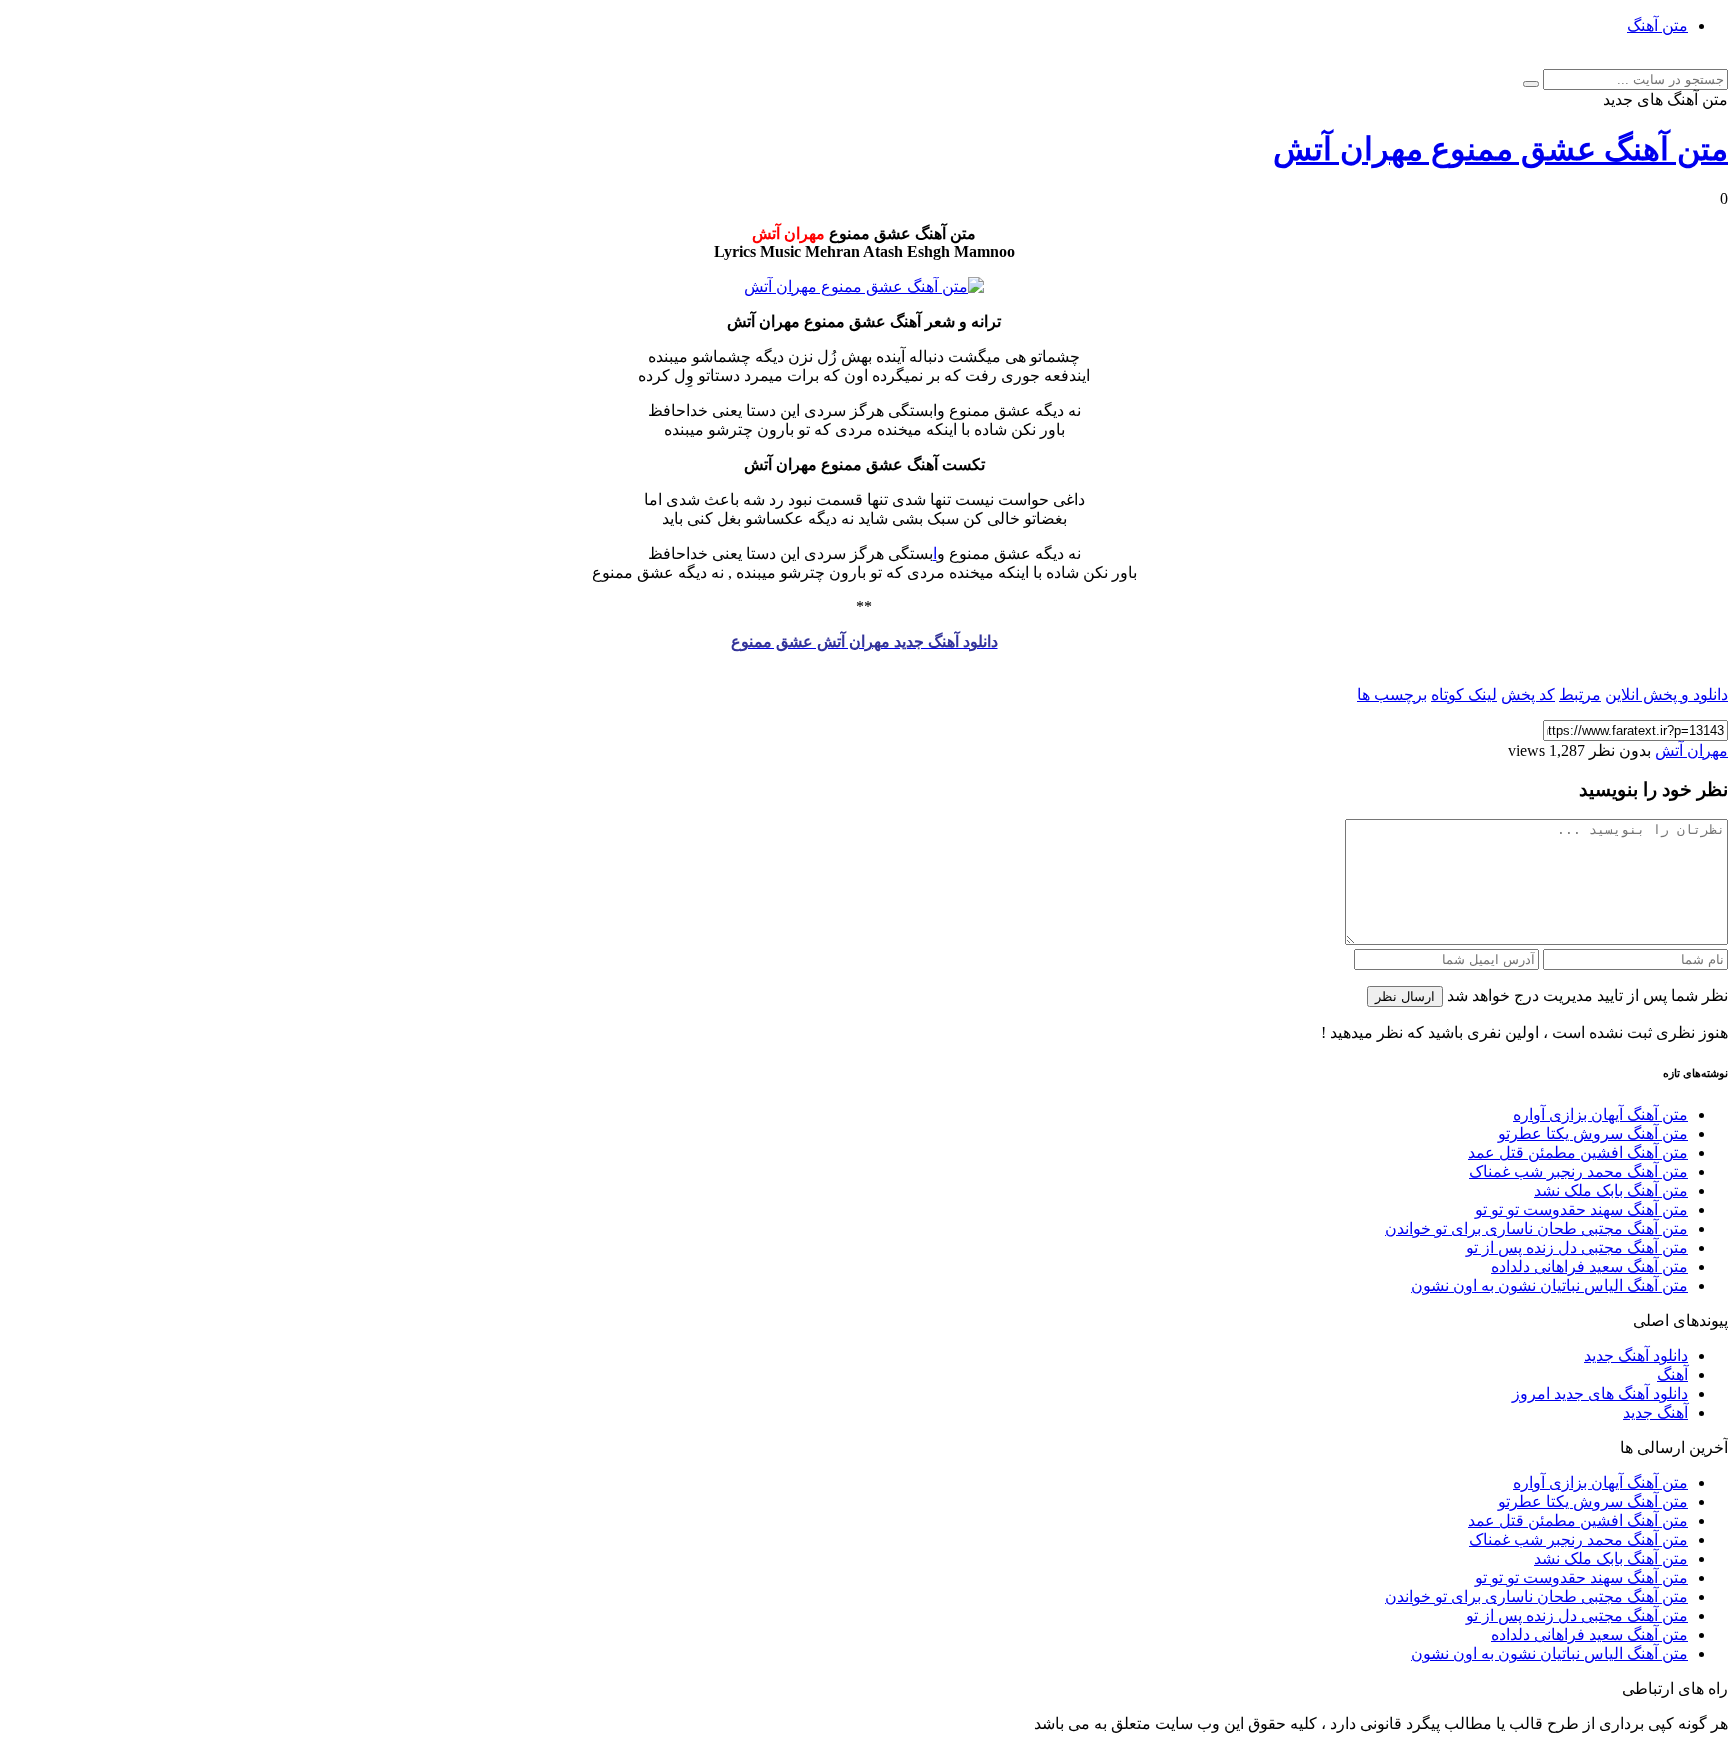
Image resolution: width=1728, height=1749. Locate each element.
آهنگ (1672, 1374)
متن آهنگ (1657, 25)
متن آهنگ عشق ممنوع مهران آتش (1500, 149)
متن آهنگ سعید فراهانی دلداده (1589, 1266)
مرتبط (1580, 694)
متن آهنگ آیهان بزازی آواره (1600, 1114)
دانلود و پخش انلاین (1666, 694)
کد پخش (1528, 694)
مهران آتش (1691, 750)
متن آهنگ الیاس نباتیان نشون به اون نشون (1549, 1285)
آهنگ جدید (1655, 1412)
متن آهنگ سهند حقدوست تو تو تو (1581, 1209)
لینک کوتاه (1464, 694)
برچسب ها (1392, 694)
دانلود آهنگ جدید (1636, 1355)
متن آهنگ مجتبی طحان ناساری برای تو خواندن (1536, 1228)
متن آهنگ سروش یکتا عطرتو (1593, 1133)
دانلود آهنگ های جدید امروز (1600, 1393)
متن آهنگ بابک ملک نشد (1611, 1190)
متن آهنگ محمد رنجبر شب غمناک (1578, 1171)
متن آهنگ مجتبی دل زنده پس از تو (1577, 1247)
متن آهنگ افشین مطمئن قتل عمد (1578, 1152)
